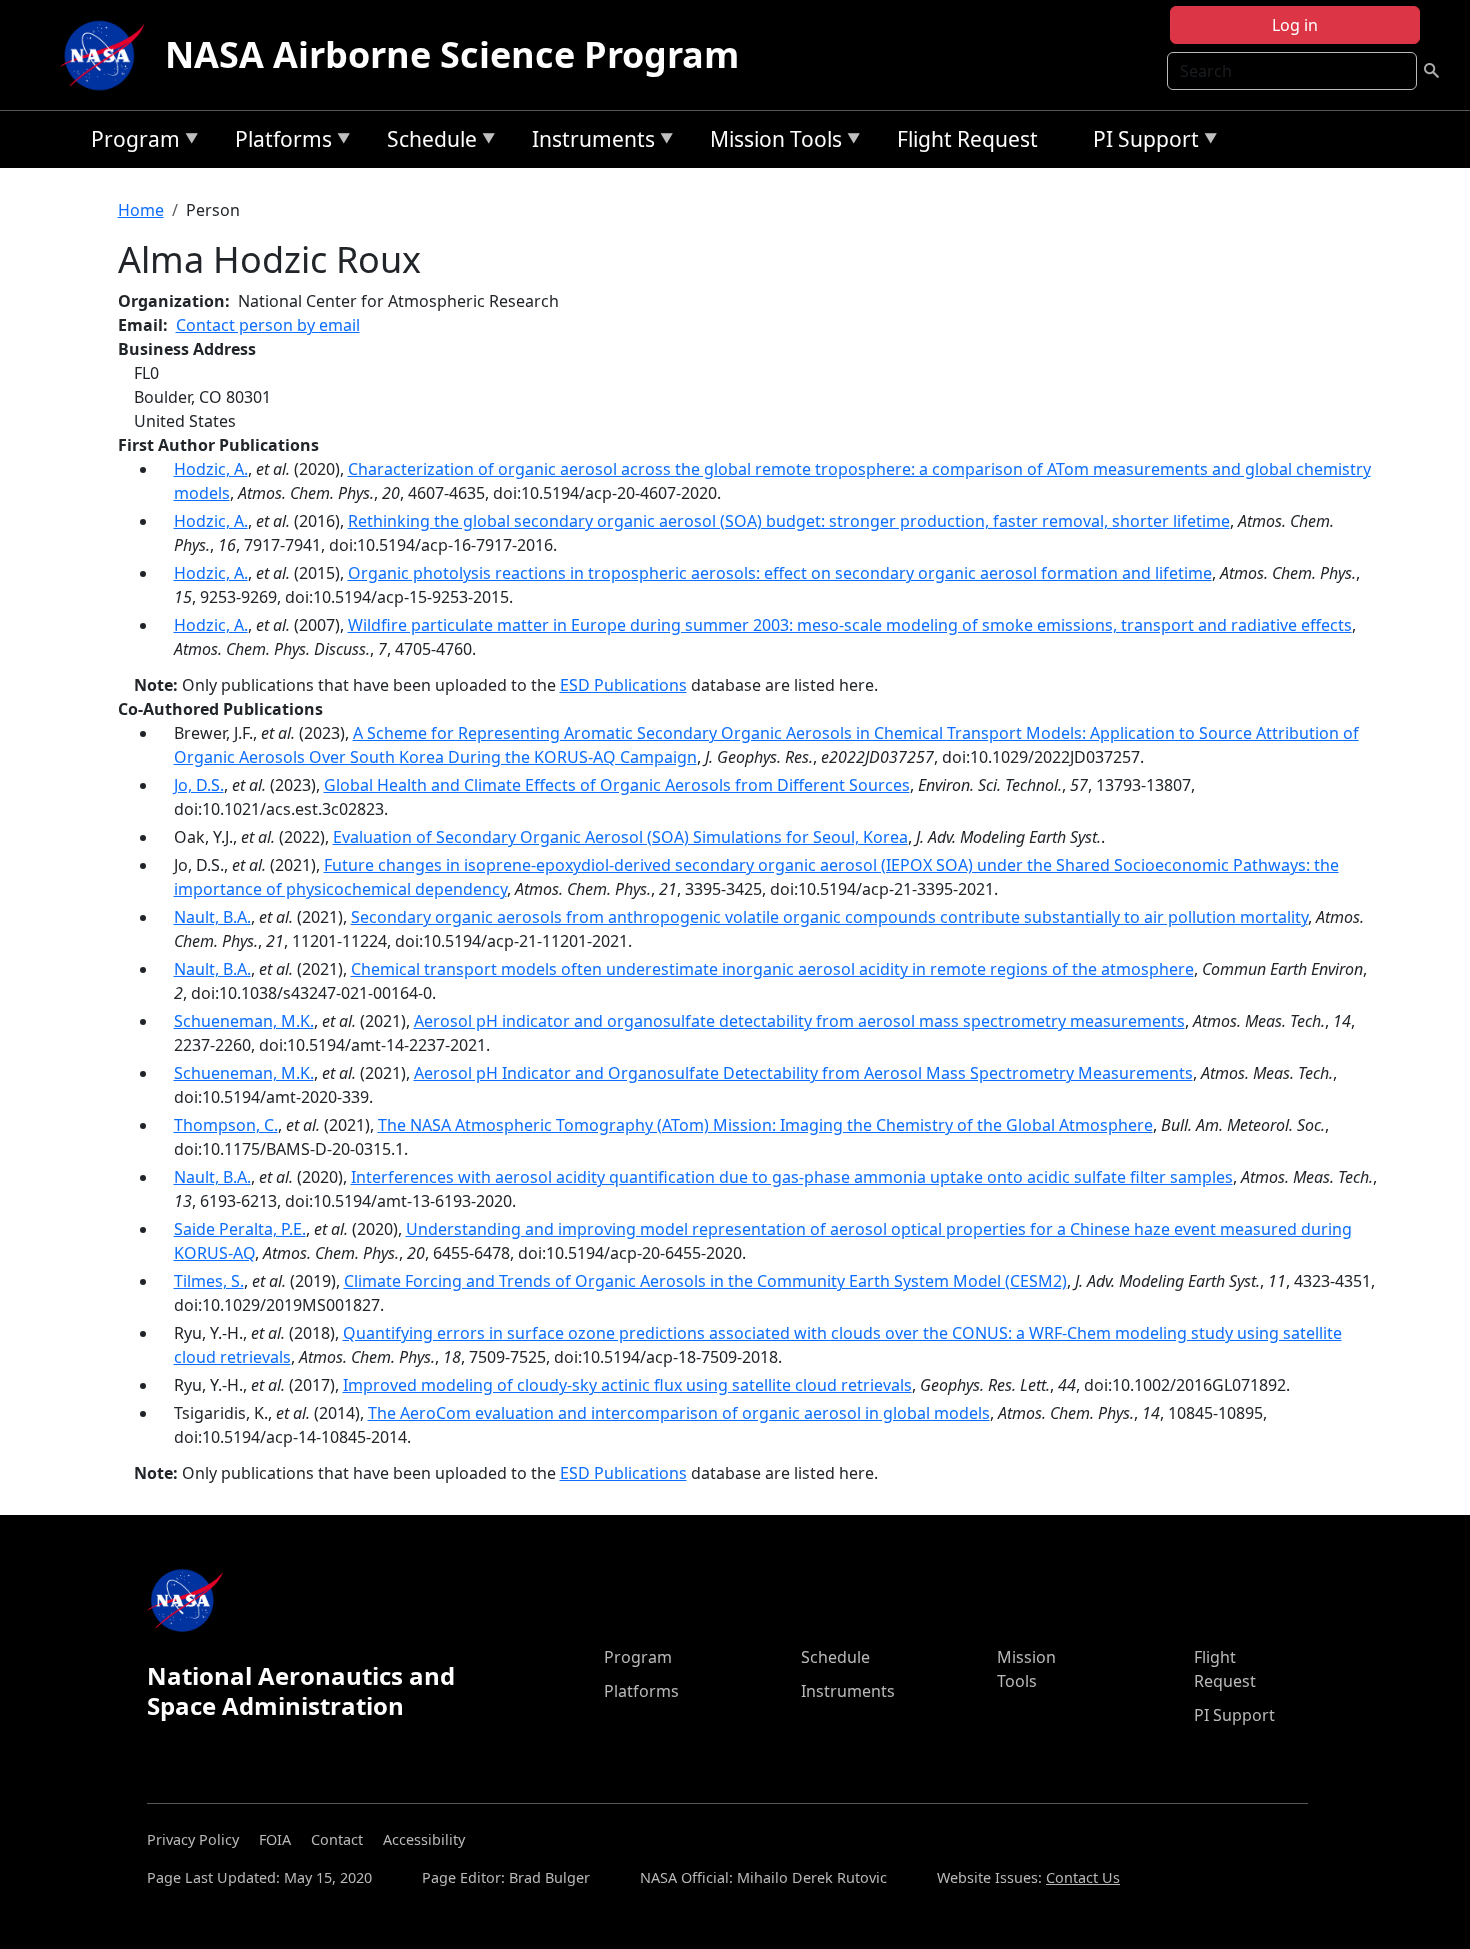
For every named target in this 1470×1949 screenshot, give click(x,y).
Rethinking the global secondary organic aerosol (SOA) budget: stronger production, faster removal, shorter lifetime (789, 521)
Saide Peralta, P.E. (240, 1229)
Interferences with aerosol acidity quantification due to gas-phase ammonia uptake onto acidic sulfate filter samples (792, 1177)
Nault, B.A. (212, 917)
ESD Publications (623, 685)
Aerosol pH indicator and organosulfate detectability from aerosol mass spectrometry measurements (799, 1021)
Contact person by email (268, 325)
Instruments (588, 142)
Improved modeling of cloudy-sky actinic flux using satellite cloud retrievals (627, 1385)
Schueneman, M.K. (244, 1021)
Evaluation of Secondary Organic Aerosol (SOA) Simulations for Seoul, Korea (620, 837)
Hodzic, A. (211, 469)
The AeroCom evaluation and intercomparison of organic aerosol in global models (679, 1413)
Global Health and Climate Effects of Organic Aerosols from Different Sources (617, 785)
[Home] (107, 55)
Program (130, 142)
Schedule (427, 142)
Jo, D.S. (199, 785)
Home (141, 210)
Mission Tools (771, 142)
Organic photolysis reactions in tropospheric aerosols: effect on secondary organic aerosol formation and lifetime (780, 573)
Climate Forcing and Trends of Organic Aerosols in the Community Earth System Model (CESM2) (705, 1281)
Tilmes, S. (209, 1281)
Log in (1295, 25)
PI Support (1141, 142)
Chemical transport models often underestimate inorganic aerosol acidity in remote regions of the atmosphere (772, 969)
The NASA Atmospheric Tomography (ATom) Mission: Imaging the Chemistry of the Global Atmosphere (765, 1125)
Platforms (278, 142)
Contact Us (1083, 1877)
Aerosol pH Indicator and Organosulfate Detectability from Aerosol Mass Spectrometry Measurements (803, 1073)
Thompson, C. (226, 1125)
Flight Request (967, 139)
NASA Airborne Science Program (452, 54)
